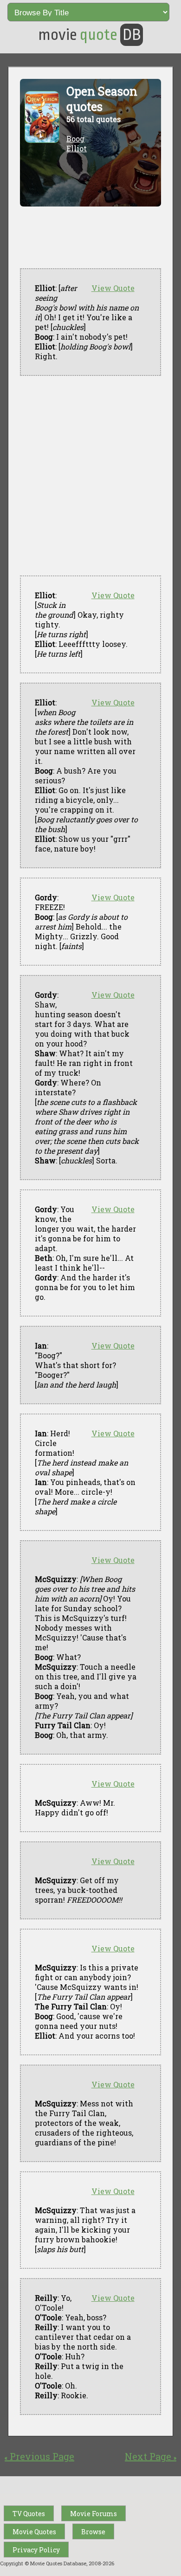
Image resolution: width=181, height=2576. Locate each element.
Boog (75, 139)
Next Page (151, 2456)
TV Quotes (29, 2514)
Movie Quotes (34, 2532)
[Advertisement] (90, 476)
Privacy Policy (36, 2550)
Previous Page (39, 2456)
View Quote (113, 288)
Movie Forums (94, 2514)
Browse (93, 2532)
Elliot (77, 148)
